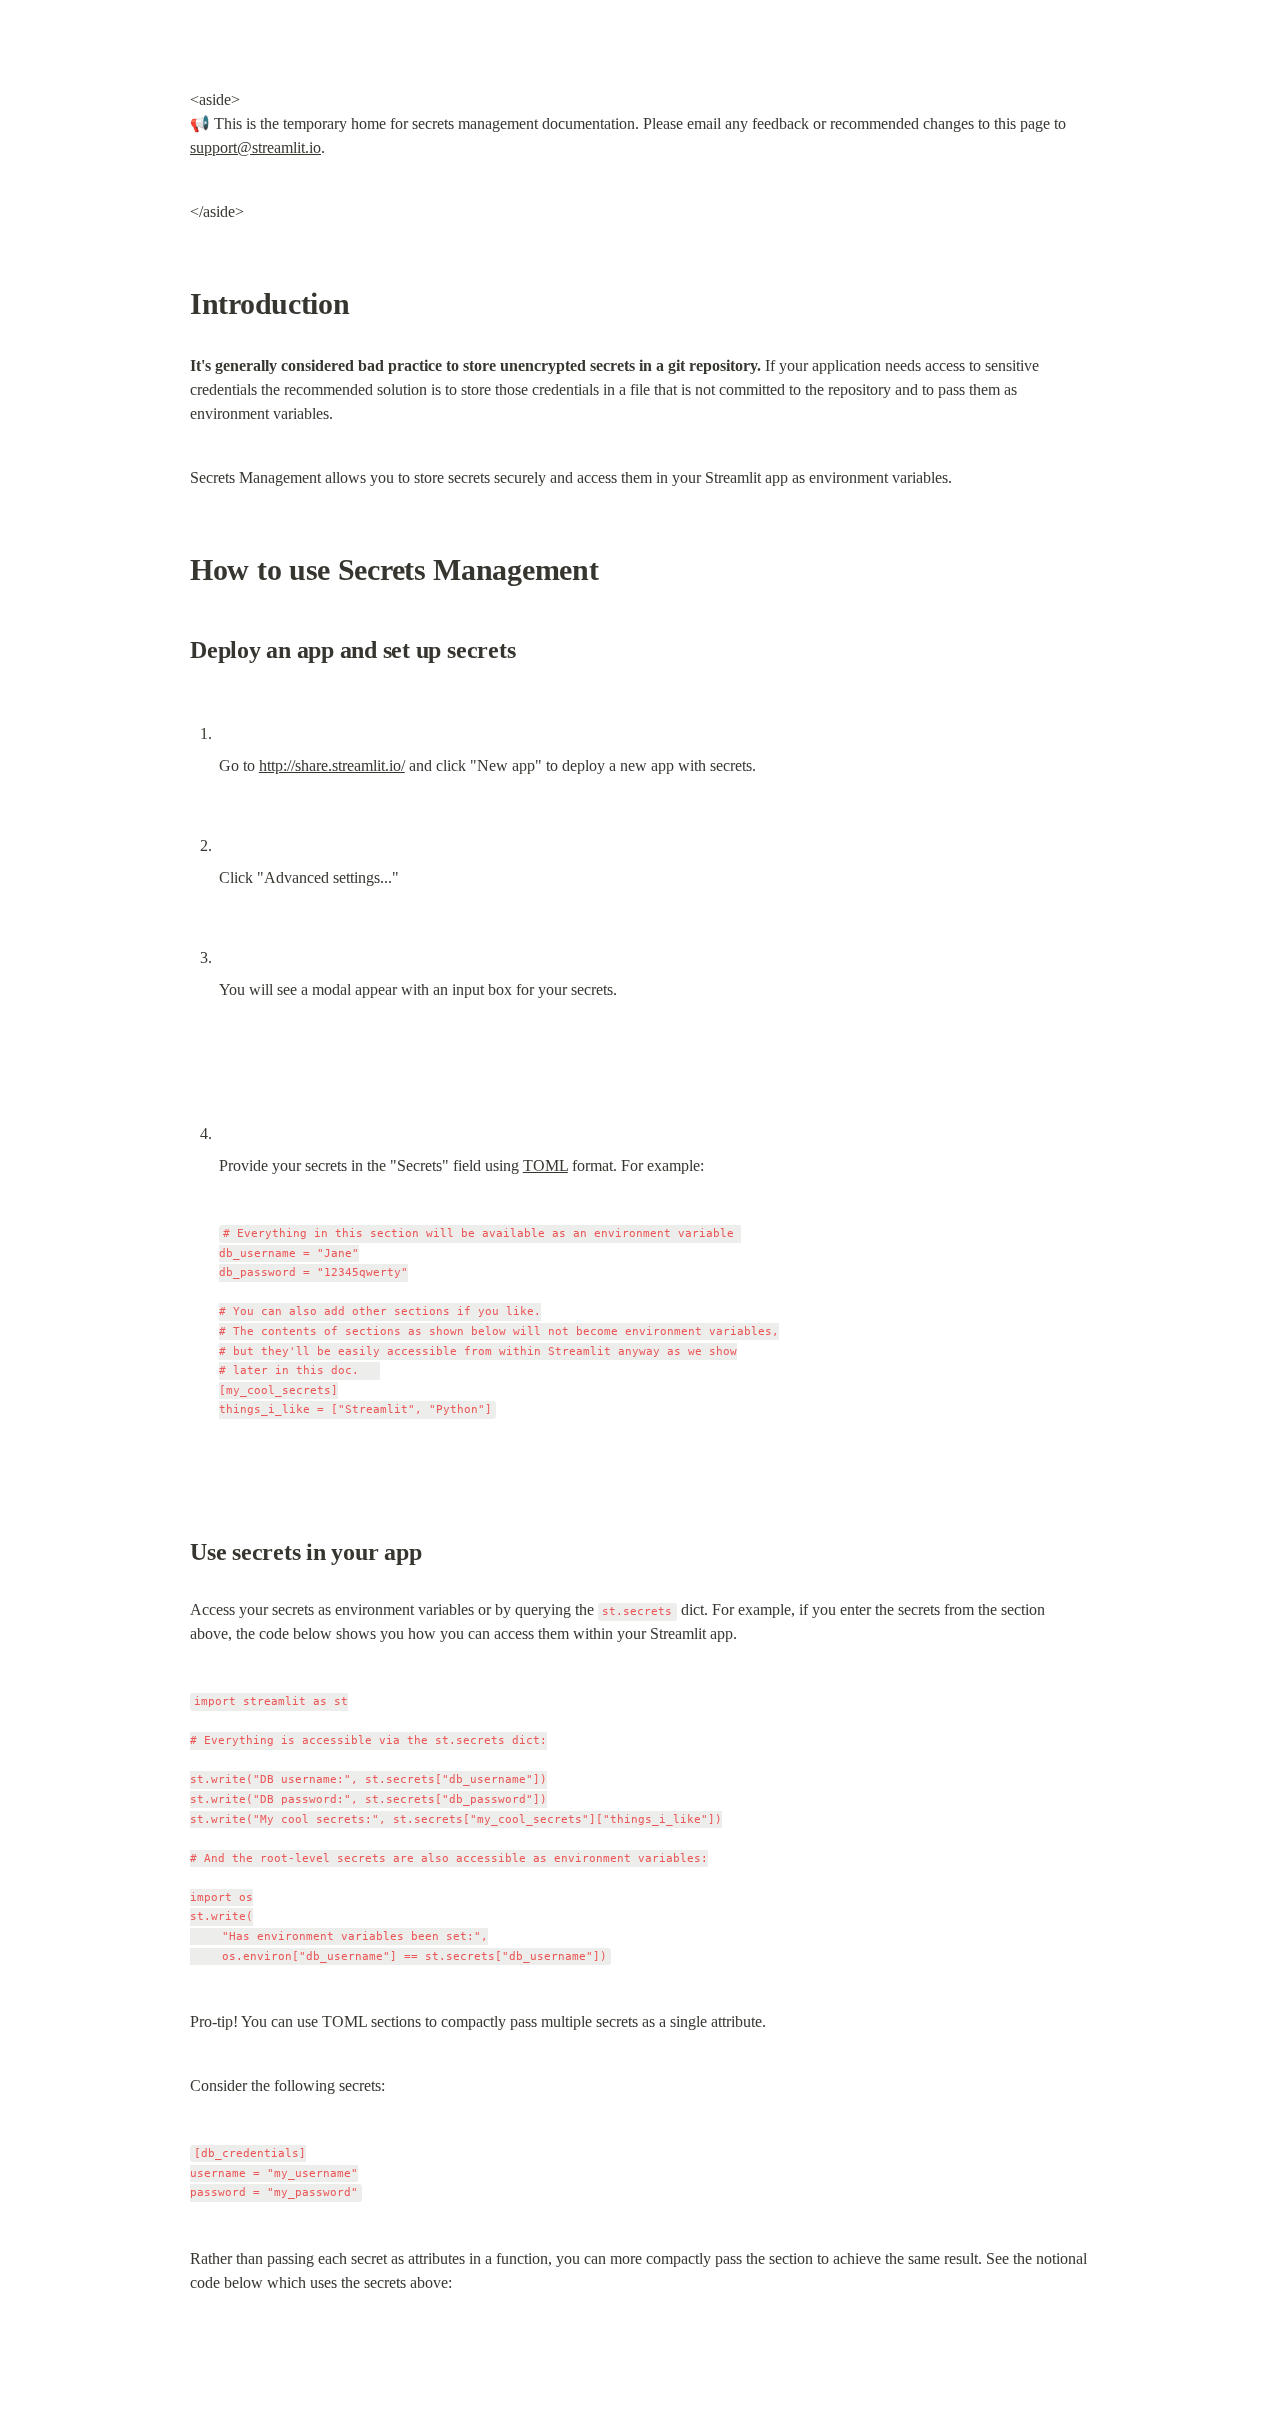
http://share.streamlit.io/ (332, 765)
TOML (545, 1165)
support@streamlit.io (255, 147)
